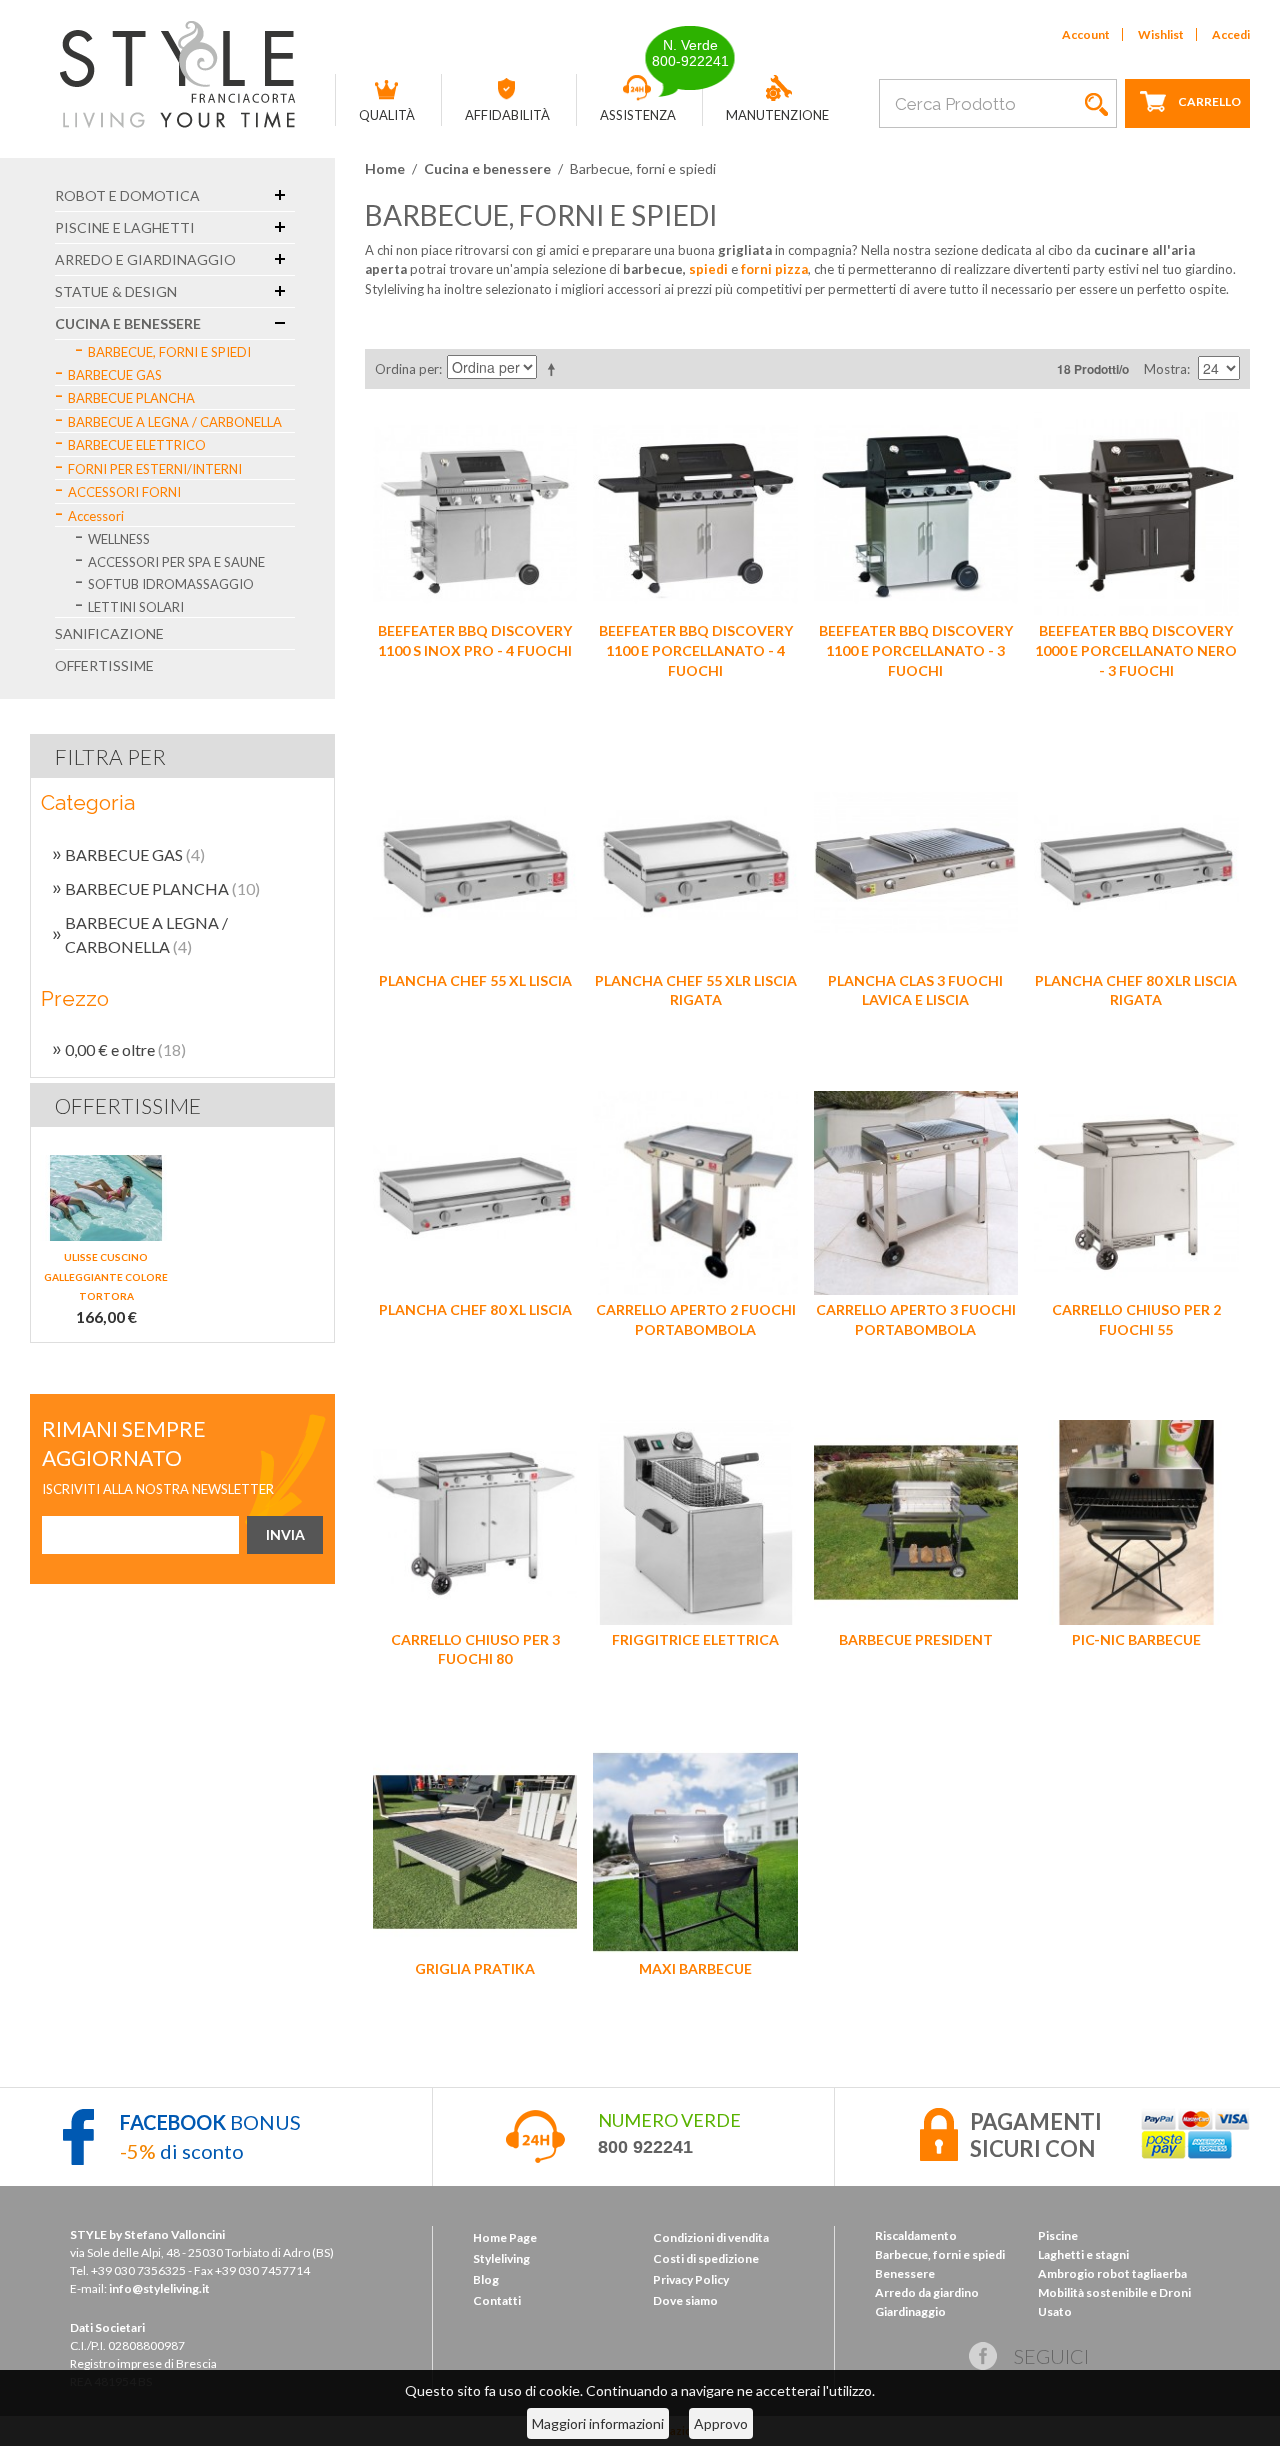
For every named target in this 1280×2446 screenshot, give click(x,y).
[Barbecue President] (916, 1522)
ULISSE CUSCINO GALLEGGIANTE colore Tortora (106, 1276)
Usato (1055, 2311)
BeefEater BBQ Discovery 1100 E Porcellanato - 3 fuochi (916, 650)
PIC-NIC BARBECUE (1136, 1639)
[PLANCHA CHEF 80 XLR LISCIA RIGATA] (1136, 863)
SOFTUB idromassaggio (171, 584)
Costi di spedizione (706, 2258)
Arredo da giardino (927, 2292)
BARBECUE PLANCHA (131, 398)
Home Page (505, 2237)
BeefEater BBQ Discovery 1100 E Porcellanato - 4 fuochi (696, 650)
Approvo (721, 2423)
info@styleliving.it (159, 2288)
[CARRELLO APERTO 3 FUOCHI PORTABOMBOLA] (916, 1193)
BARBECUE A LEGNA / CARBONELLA (175, 422)
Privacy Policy (691, 2279)
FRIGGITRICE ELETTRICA (695, 1639)
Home (385, 168)
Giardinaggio (910, 2311)
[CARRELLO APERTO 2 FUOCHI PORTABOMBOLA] (695, 1193)
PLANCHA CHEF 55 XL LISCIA (475, 980)
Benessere (905, 2273)
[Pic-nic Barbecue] (1136, 1522)
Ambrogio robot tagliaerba (1112, 2273)
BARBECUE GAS (115, 375)
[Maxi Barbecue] (695, 1852)
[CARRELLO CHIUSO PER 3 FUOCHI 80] (475, 1522)
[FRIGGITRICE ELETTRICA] (695, 1522)
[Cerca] (1097, 104)
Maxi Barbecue (695, 1968)
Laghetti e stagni (1083, 2254)
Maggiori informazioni (598, 2423)
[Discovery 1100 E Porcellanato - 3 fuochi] (916, 514)
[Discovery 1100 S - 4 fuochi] (475, 514)
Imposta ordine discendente (555, 369)
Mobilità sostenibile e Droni (1114, 2292)
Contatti (497, 2300)
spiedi (708, 269)
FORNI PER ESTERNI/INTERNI (155, 469)
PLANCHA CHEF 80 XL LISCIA (475, 1309)
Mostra (1165, 369)
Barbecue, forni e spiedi (169, 352)
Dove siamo (685, 2300)
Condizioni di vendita (711, 2237)
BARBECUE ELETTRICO (137, 445)
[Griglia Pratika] (475, 1852)
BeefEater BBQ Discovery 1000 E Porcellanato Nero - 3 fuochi (1136, 650)
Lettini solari (136, 607)
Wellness (119, 539)
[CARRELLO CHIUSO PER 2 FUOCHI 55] (1136, 1193)
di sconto (182, 2151)
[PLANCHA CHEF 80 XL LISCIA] (475, 1193)
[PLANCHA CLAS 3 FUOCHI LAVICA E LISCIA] (916, 863)
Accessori (96, 516)
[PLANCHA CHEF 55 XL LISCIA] (475, 863)
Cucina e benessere (487, 168)
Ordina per (407, 369)
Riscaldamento (916, 2235)
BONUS (210, 2122)
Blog (486, 2279)
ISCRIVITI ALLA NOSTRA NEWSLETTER (158, 1489)
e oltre (125, 1049)
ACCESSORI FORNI (124, 492)
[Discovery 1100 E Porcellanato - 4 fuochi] (695, 514)
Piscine (1058, 2235)
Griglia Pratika (475, 1968)
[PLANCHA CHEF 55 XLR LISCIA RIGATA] (695, 863)
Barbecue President (916, 1639)
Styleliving (501, 2258)
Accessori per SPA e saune (176, 562)
